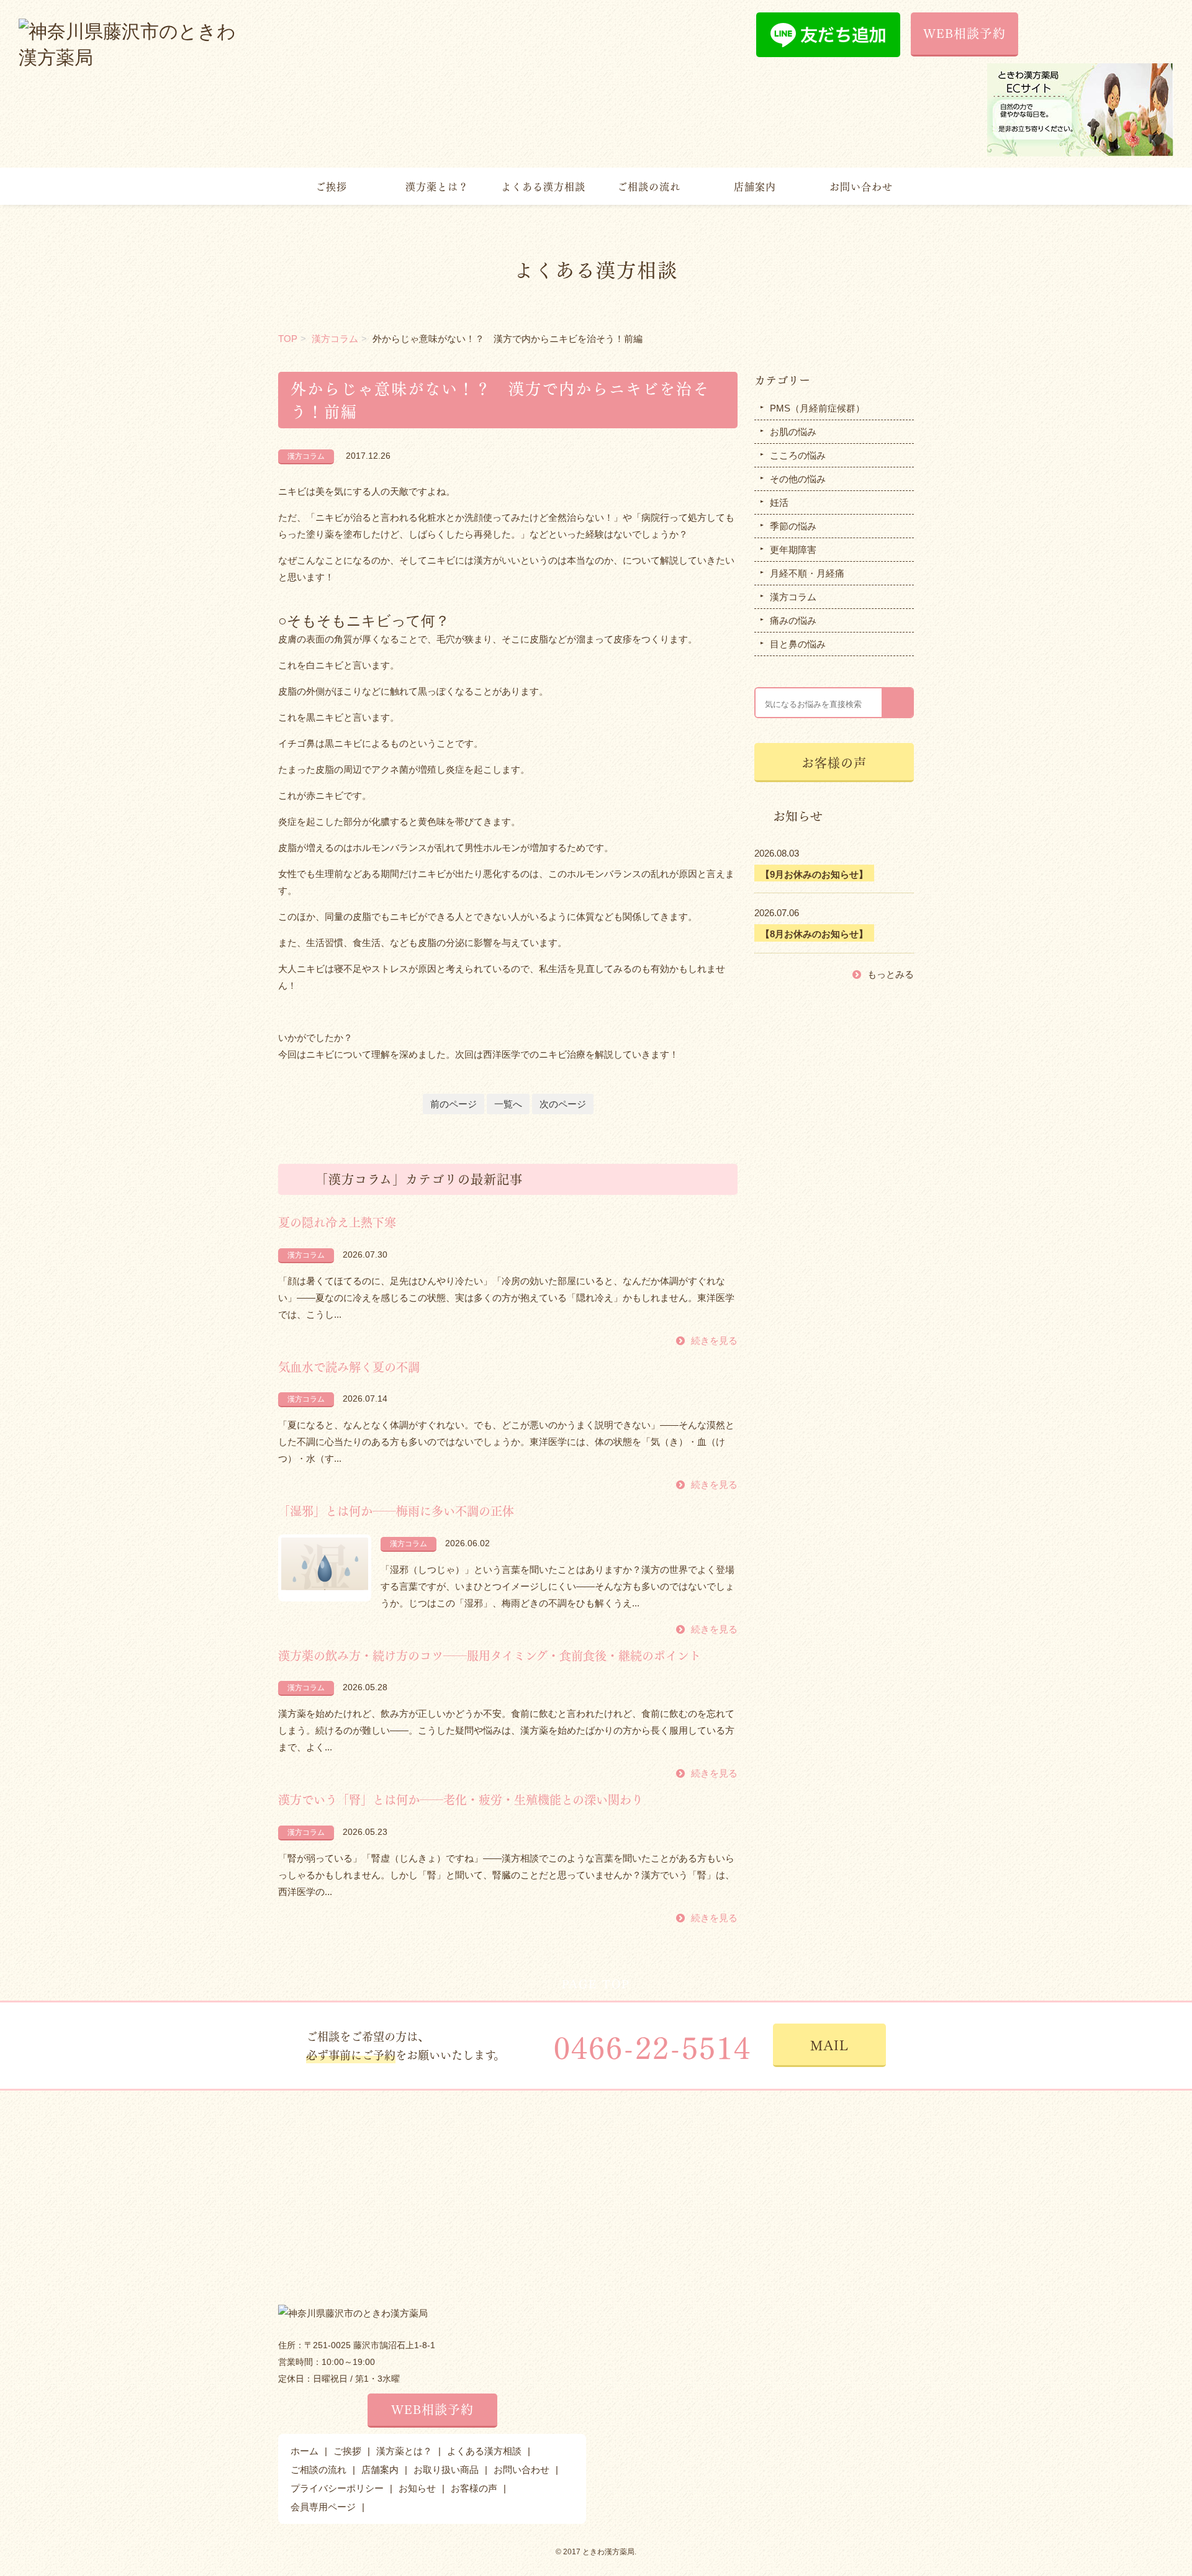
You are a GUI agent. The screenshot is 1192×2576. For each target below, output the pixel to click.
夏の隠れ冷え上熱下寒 (337, 1222)
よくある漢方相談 (543, 186)
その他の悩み (798, 479)
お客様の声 (834, 762)
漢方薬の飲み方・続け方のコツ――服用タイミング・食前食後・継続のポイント (490, 1655)
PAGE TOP (596, 1983)
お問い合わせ (861, 186)
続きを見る (714, 1340)
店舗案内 (755, 186)
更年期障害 (793, 550)
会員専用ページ (323, 2507)
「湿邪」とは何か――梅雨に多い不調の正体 (396, 1510)
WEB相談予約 (964, 33)
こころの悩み (798, 455)
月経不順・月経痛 (807, 573)
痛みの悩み (793, 620)
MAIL (829, 2044)
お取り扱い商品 (446, 2470)
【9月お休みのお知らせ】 (814, 874)
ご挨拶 (331, 186)
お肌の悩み (793, 432)
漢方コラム (335, 339)
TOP (288, 339)
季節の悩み (793, 526)
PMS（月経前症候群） (817, 408)
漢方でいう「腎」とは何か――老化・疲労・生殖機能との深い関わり (461, 1799)
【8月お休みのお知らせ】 (814, 934)
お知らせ (417, 2488)
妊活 (779, 502)
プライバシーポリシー (337, 2488)
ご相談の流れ (649, 186)
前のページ (454, 1104)
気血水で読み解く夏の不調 (349, 1366)
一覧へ (508, 1104)
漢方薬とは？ (437, 186)
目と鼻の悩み (798, 644)
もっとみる (891, 974)
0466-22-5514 (652, 2046)
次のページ (563, 1104)
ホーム (305, 2451)
